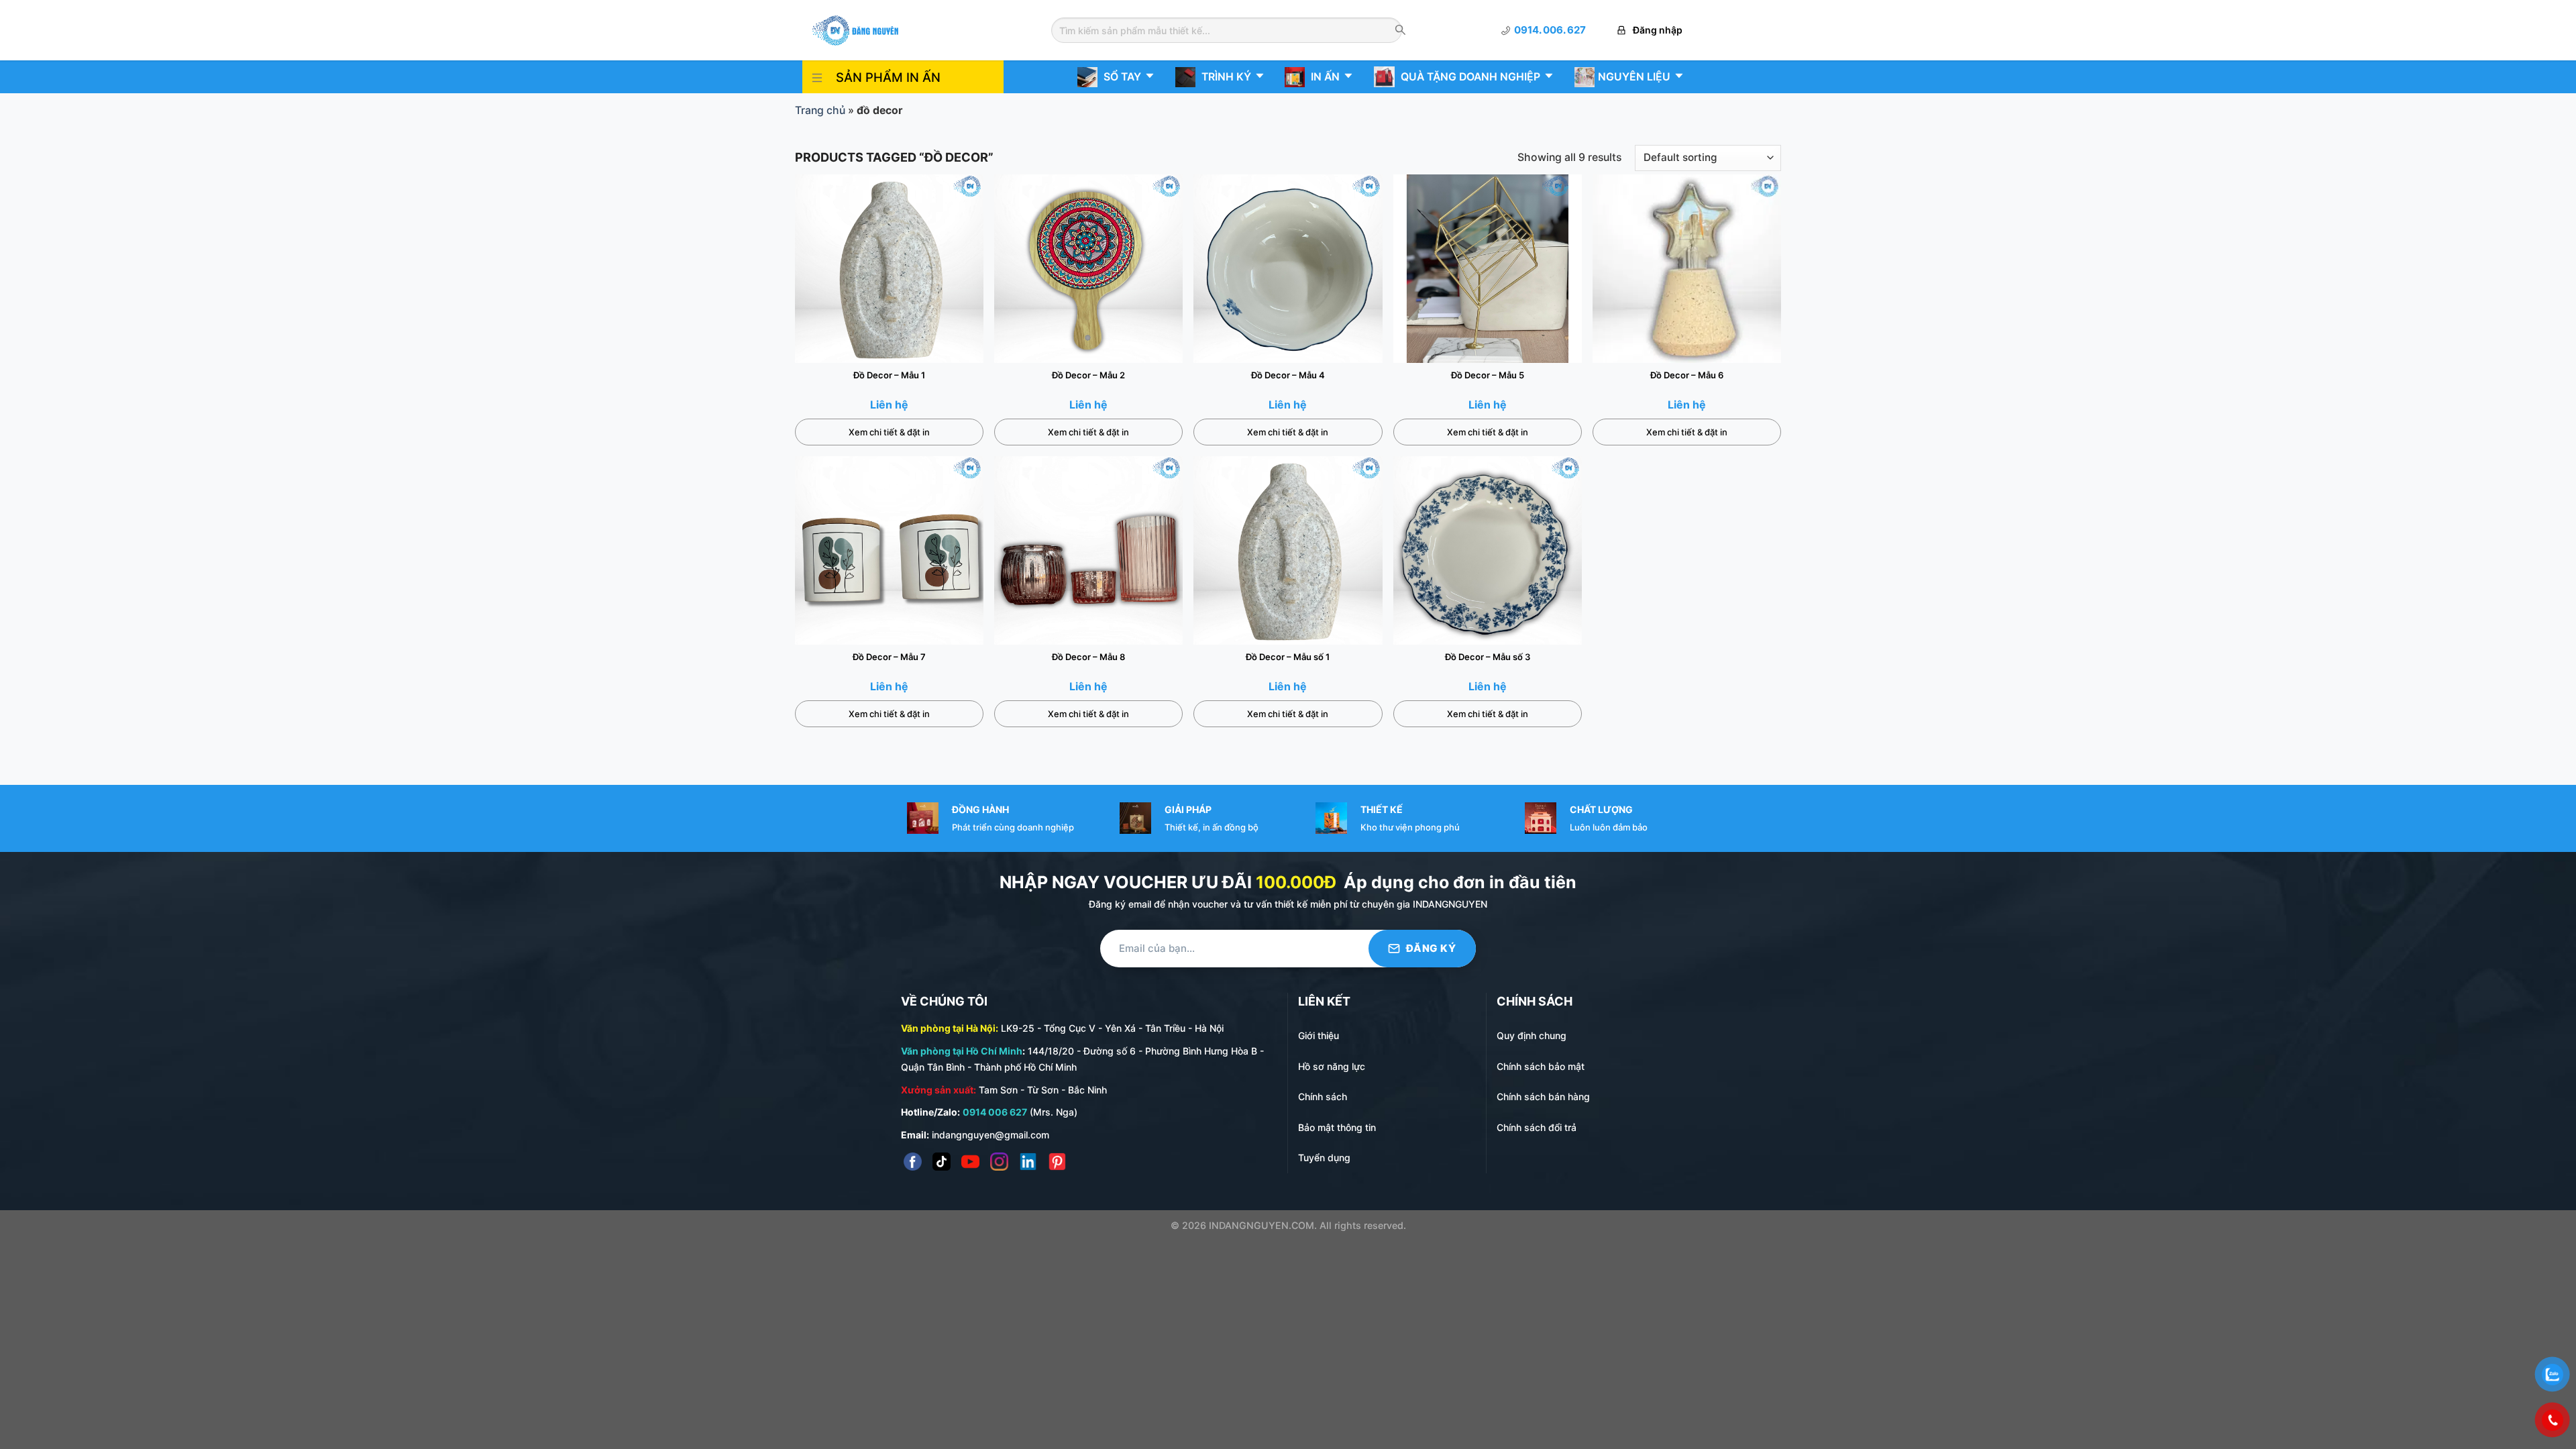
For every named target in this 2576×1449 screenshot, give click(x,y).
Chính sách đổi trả (1537, 1127)
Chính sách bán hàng (1543, 1096)
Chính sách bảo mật (1541, 1066)
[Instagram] (999, 1162)
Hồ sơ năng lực (1332, 1066)
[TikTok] (942, 1162)
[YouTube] (970, 1162)
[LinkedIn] (1028, 1162)
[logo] (855, 29)
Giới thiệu (1319, 1035)
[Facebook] (913, 1162)
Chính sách (1323, 1096)
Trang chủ (820, 110)
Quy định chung (1532, 1035)
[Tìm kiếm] (1400, 31)
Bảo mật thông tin (1337, 1127)
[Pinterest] (1057, 1162)
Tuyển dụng (1324, 1158)
